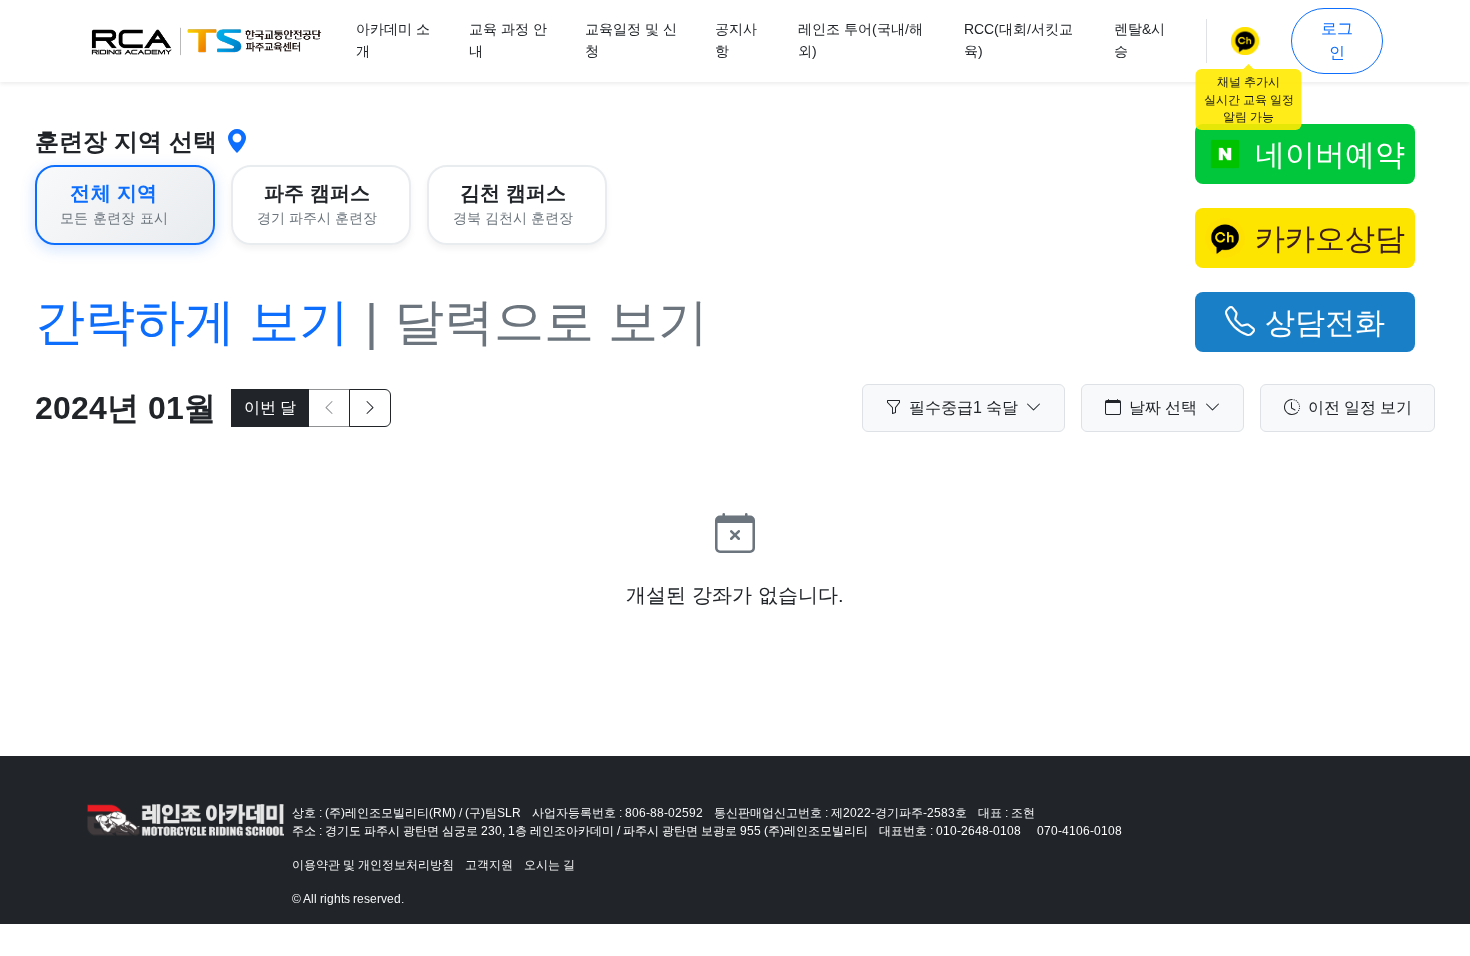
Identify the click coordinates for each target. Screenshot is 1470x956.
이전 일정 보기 (1360, 407)
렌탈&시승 (1139, 40)
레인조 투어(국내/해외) (860, 40)
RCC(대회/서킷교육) (1018, 40)
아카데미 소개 (393, 40)
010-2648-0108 (978, 831)
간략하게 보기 (192, 322)
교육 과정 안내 (508, 40)
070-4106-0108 (1079, 831)
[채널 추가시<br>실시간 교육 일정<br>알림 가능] (1249, 41)
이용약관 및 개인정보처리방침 (373, 865)
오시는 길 (549, 865)
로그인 (1337, 40)
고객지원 (489, 865)
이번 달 (270, 407)
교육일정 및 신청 (631, 40)
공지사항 (736, 40)
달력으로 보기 (551, 322)
